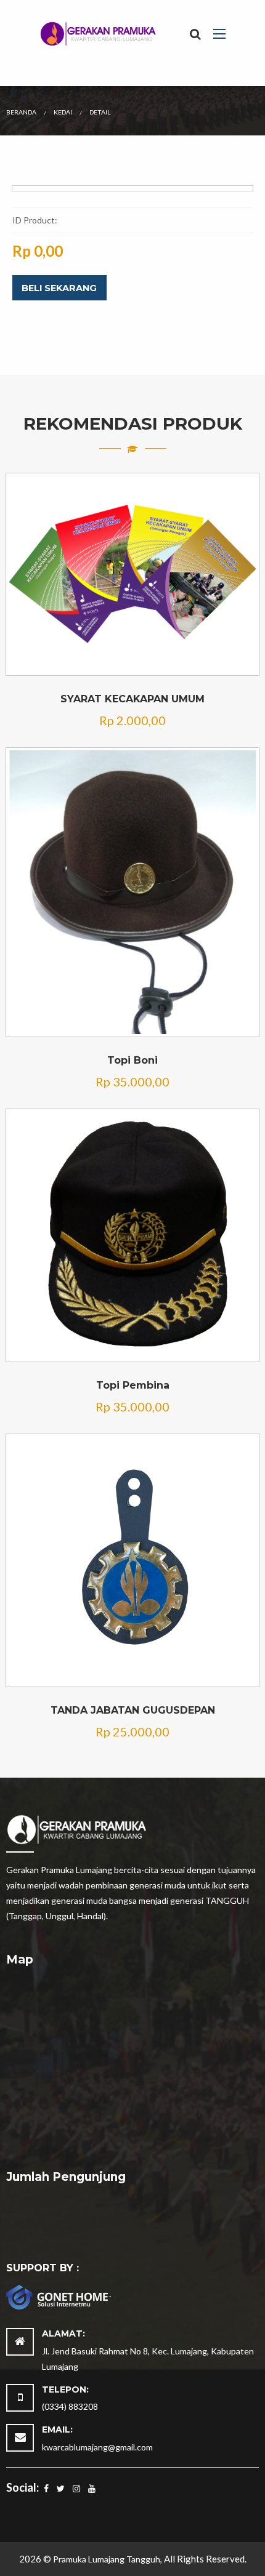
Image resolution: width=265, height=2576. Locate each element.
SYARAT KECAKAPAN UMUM (132, 699)
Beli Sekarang (59, 288)
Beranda (21, 112)
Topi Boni (132, 1060)
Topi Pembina (133, 1385)
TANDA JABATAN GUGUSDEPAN (133, 1710)
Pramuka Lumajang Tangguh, (108, 2559)
